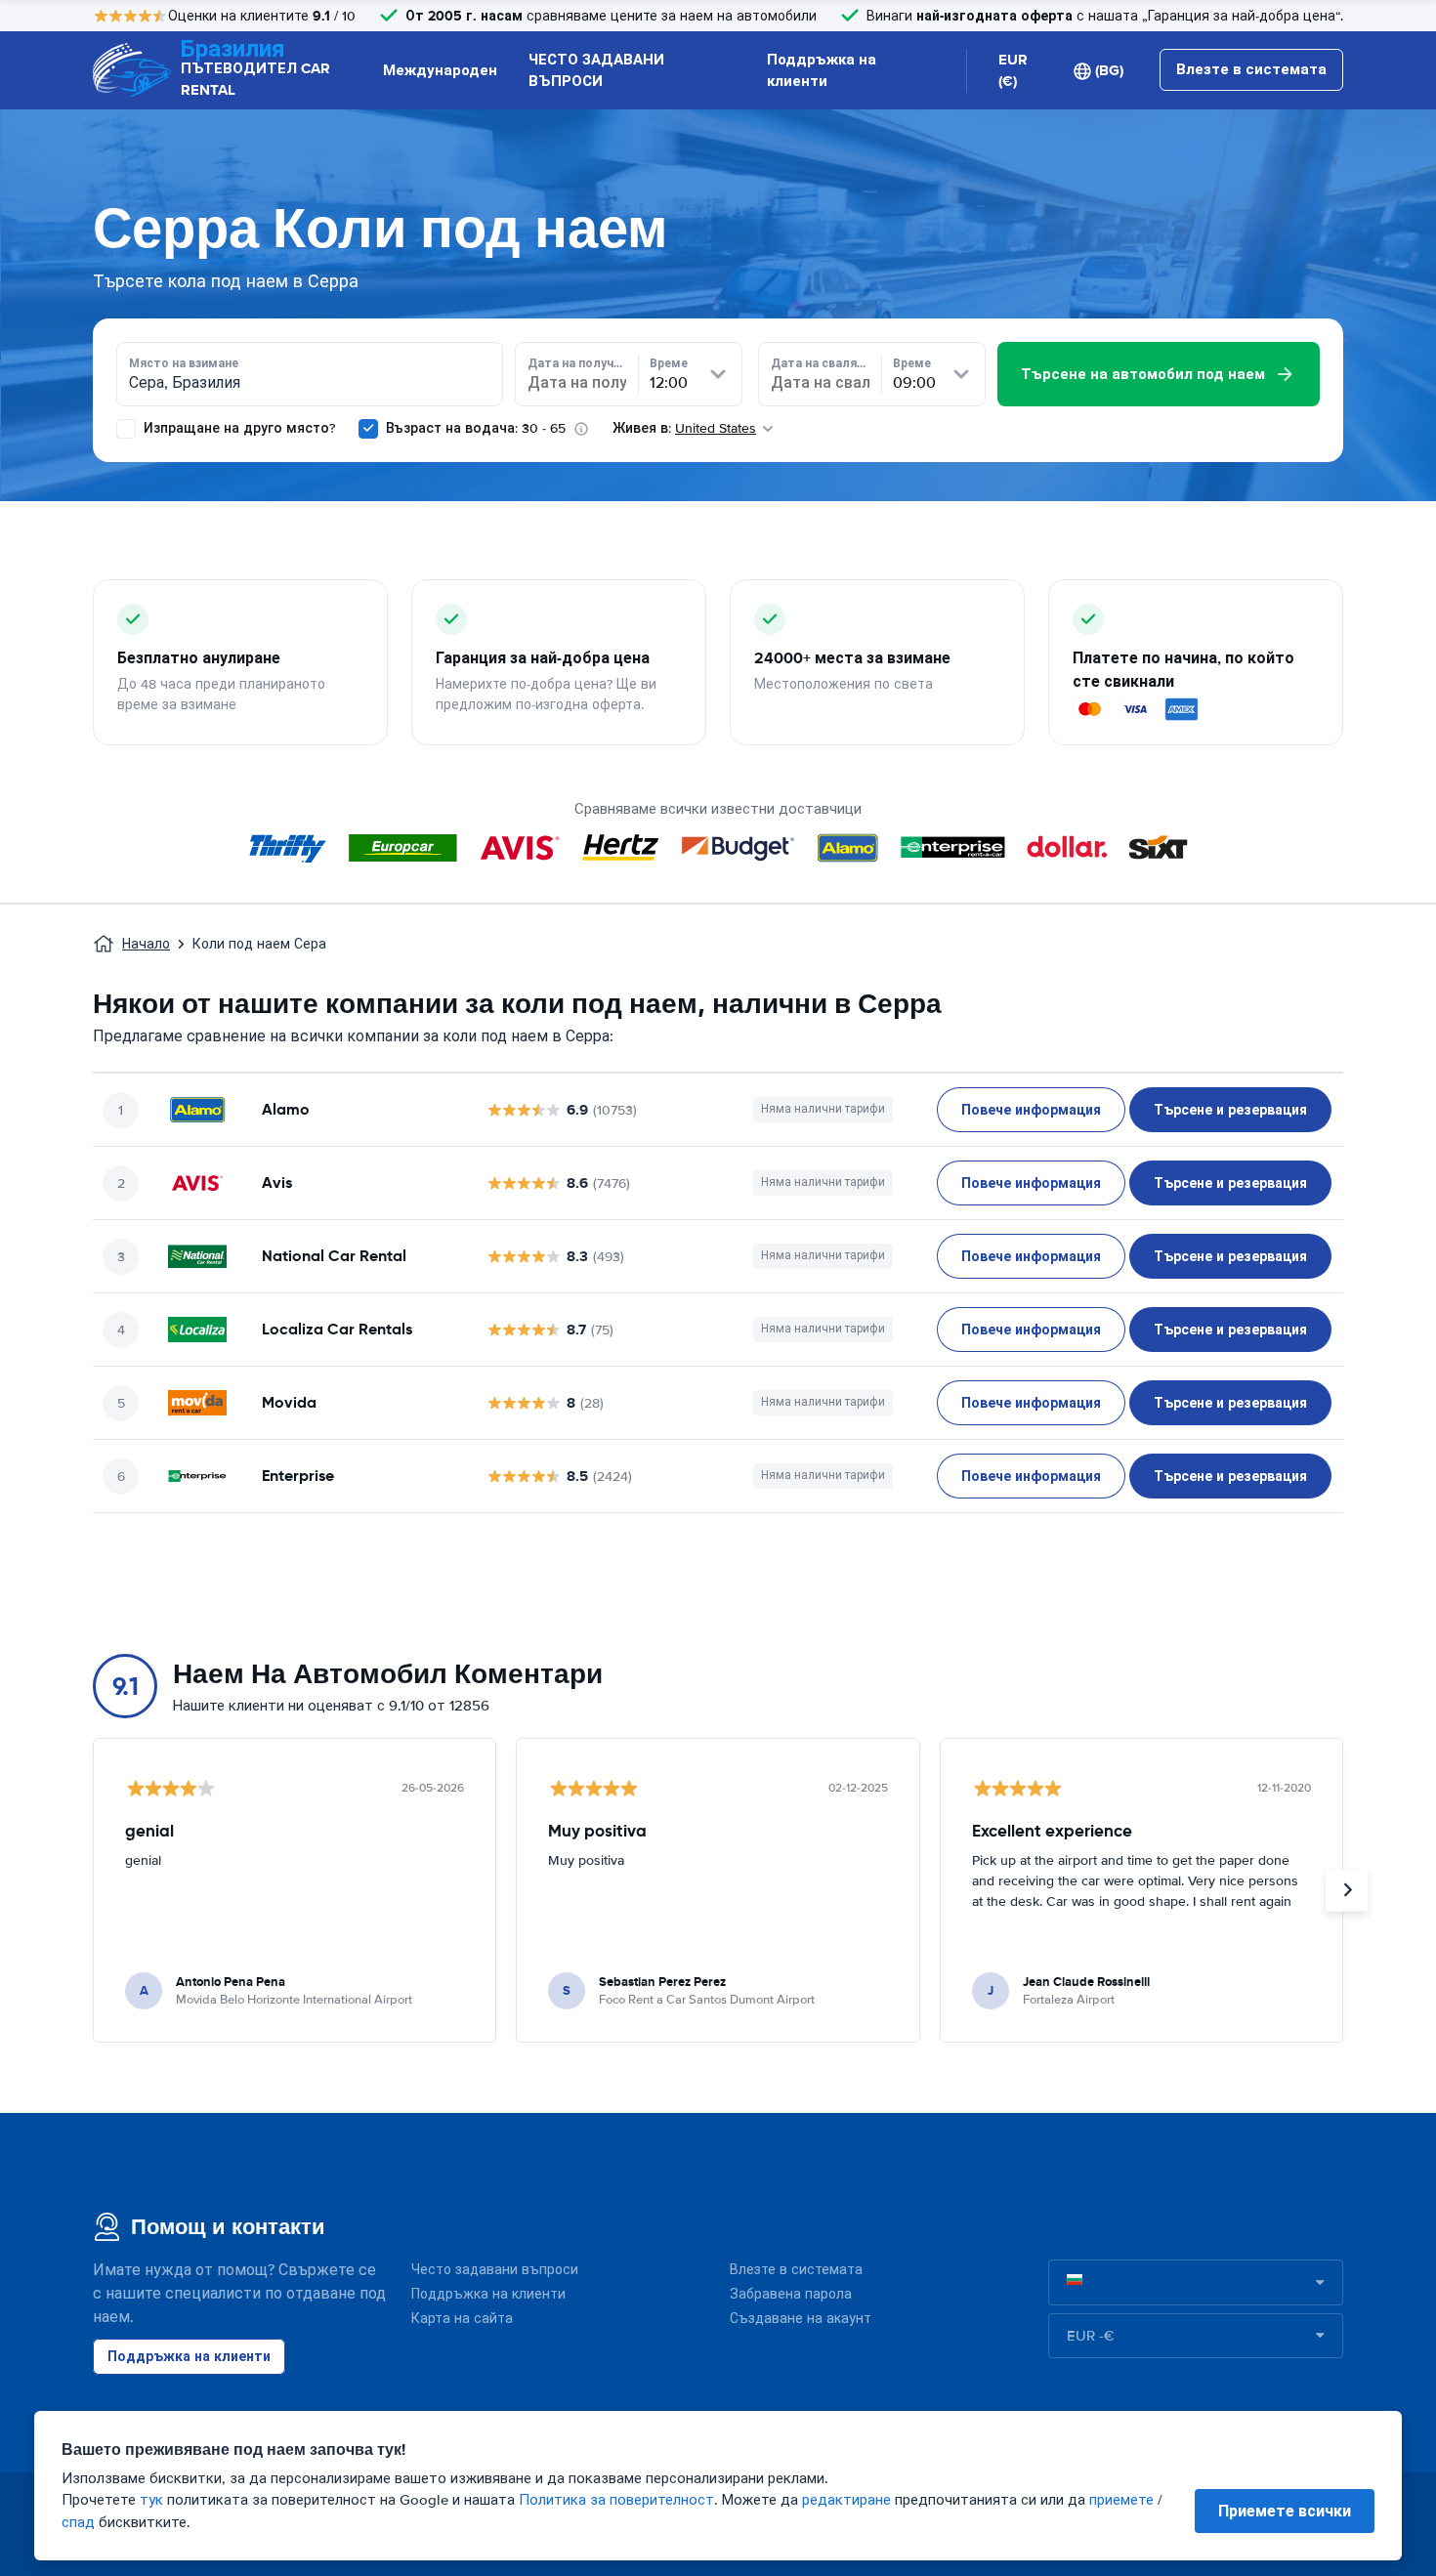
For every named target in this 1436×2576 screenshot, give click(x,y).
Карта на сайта (462, 2319)
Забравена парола (791, 2294)
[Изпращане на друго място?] (126, 429)
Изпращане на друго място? (237, 428)
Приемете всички (1285, 2511)
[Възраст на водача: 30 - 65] (368, 429)
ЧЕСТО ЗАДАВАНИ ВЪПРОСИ (596, 71)
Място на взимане (184, 363)
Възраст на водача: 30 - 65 (476, 428)
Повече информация (1031, 1110)
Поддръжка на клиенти (822, 71)
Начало (146, 944)
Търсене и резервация (1230, 1110)
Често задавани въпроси (495, 2270)
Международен (440, 70)
